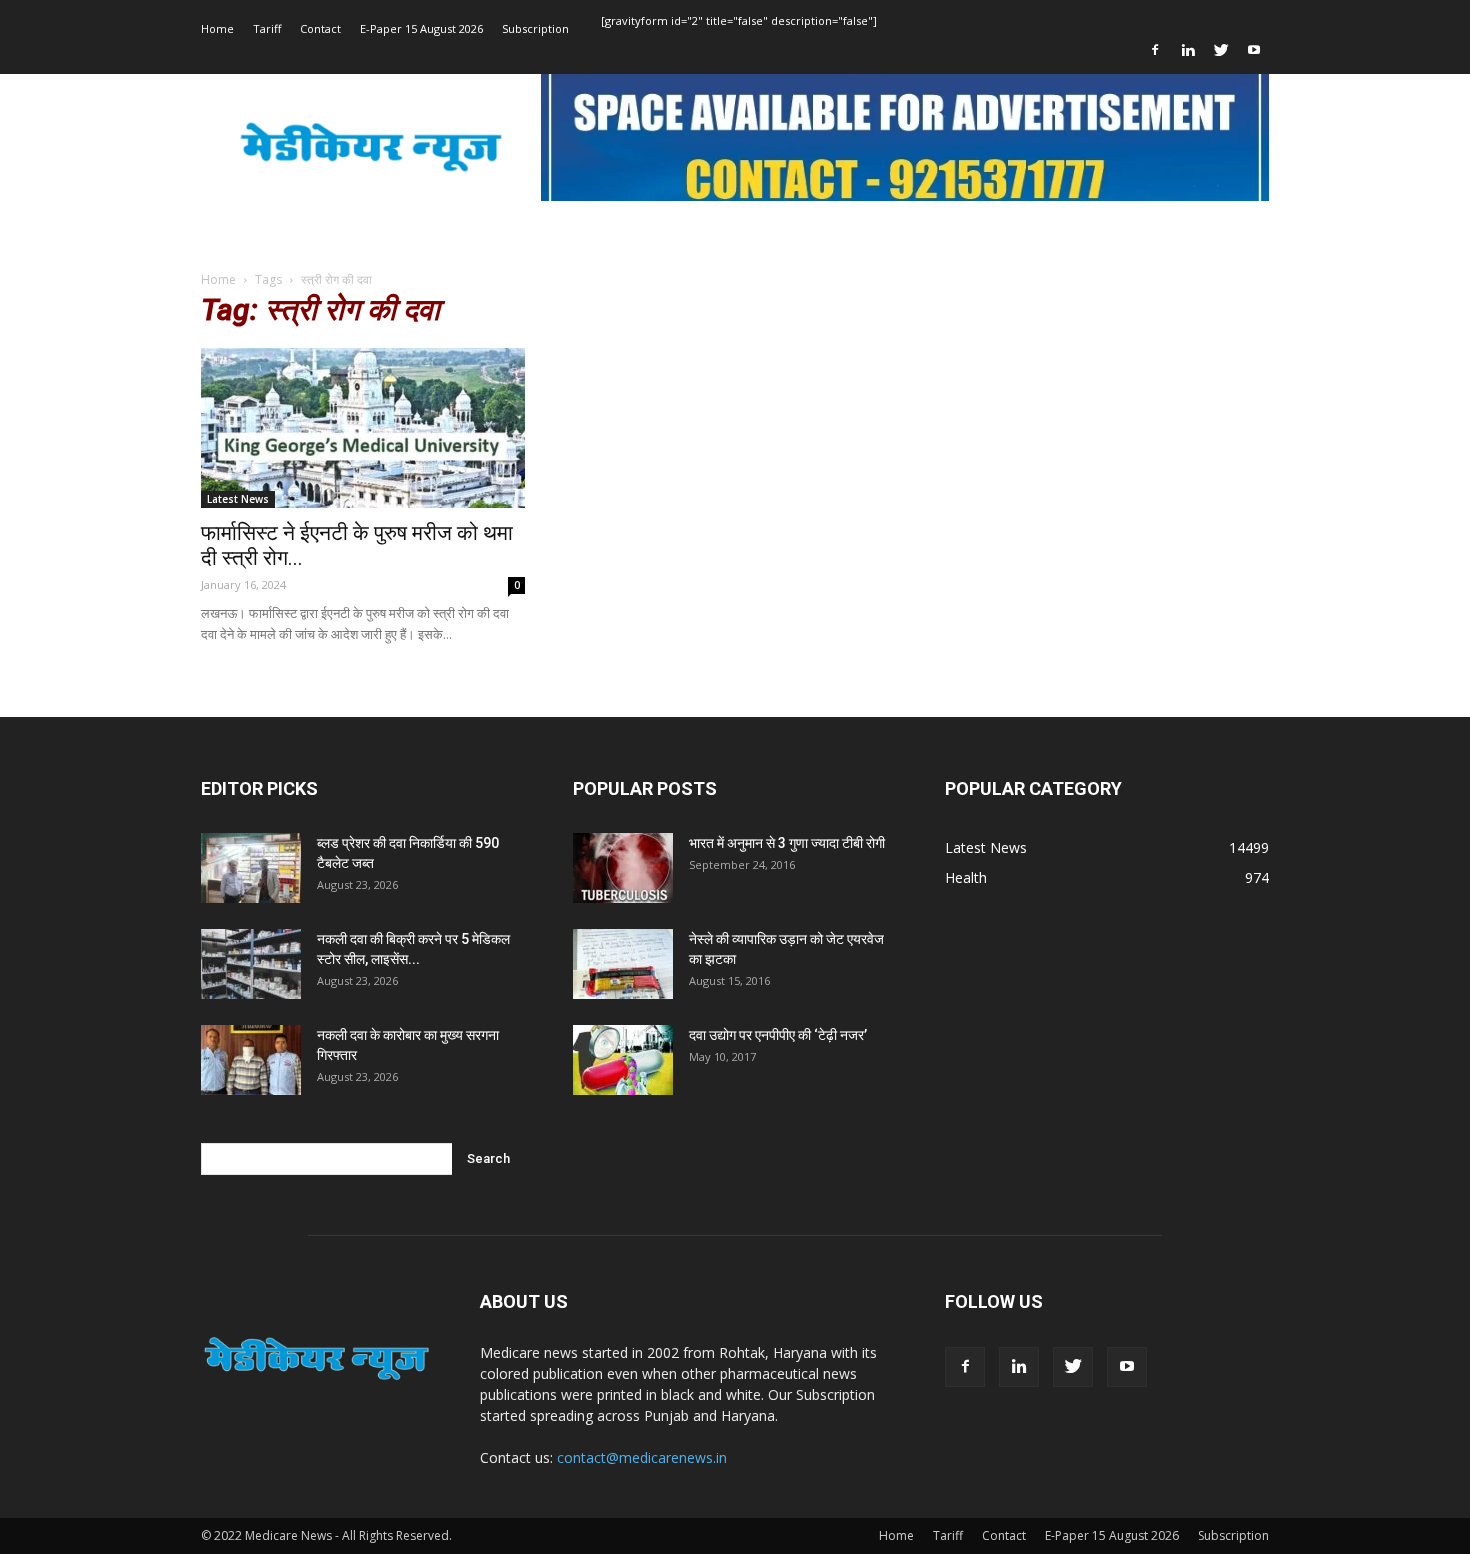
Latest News (238, 499)
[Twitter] (1221, 50)
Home (217, 28)
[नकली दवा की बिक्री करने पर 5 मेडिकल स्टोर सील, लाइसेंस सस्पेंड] (251, 964)
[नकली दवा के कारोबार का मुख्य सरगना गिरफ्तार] (251, 1060)
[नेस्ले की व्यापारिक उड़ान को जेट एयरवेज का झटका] (623, 964)
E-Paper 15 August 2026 (421, 28)
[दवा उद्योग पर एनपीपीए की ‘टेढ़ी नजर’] (623, 1060)
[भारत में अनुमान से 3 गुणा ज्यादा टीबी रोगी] (623, 868)
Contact (320, 28)
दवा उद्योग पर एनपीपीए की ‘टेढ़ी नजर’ (778, 1035)
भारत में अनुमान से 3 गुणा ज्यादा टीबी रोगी (787, 843)
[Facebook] (1155, 50)
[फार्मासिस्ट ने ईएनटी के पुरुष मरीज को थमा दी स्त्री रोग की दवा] (363, 428)
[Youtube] (1254, 50)
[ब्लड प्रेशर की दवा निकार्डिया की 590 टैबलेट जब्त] (251, 868)
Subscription (535, 28)
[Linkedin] (1188, 50)
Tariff (267, 28)
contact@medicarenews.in (642, 1457)
